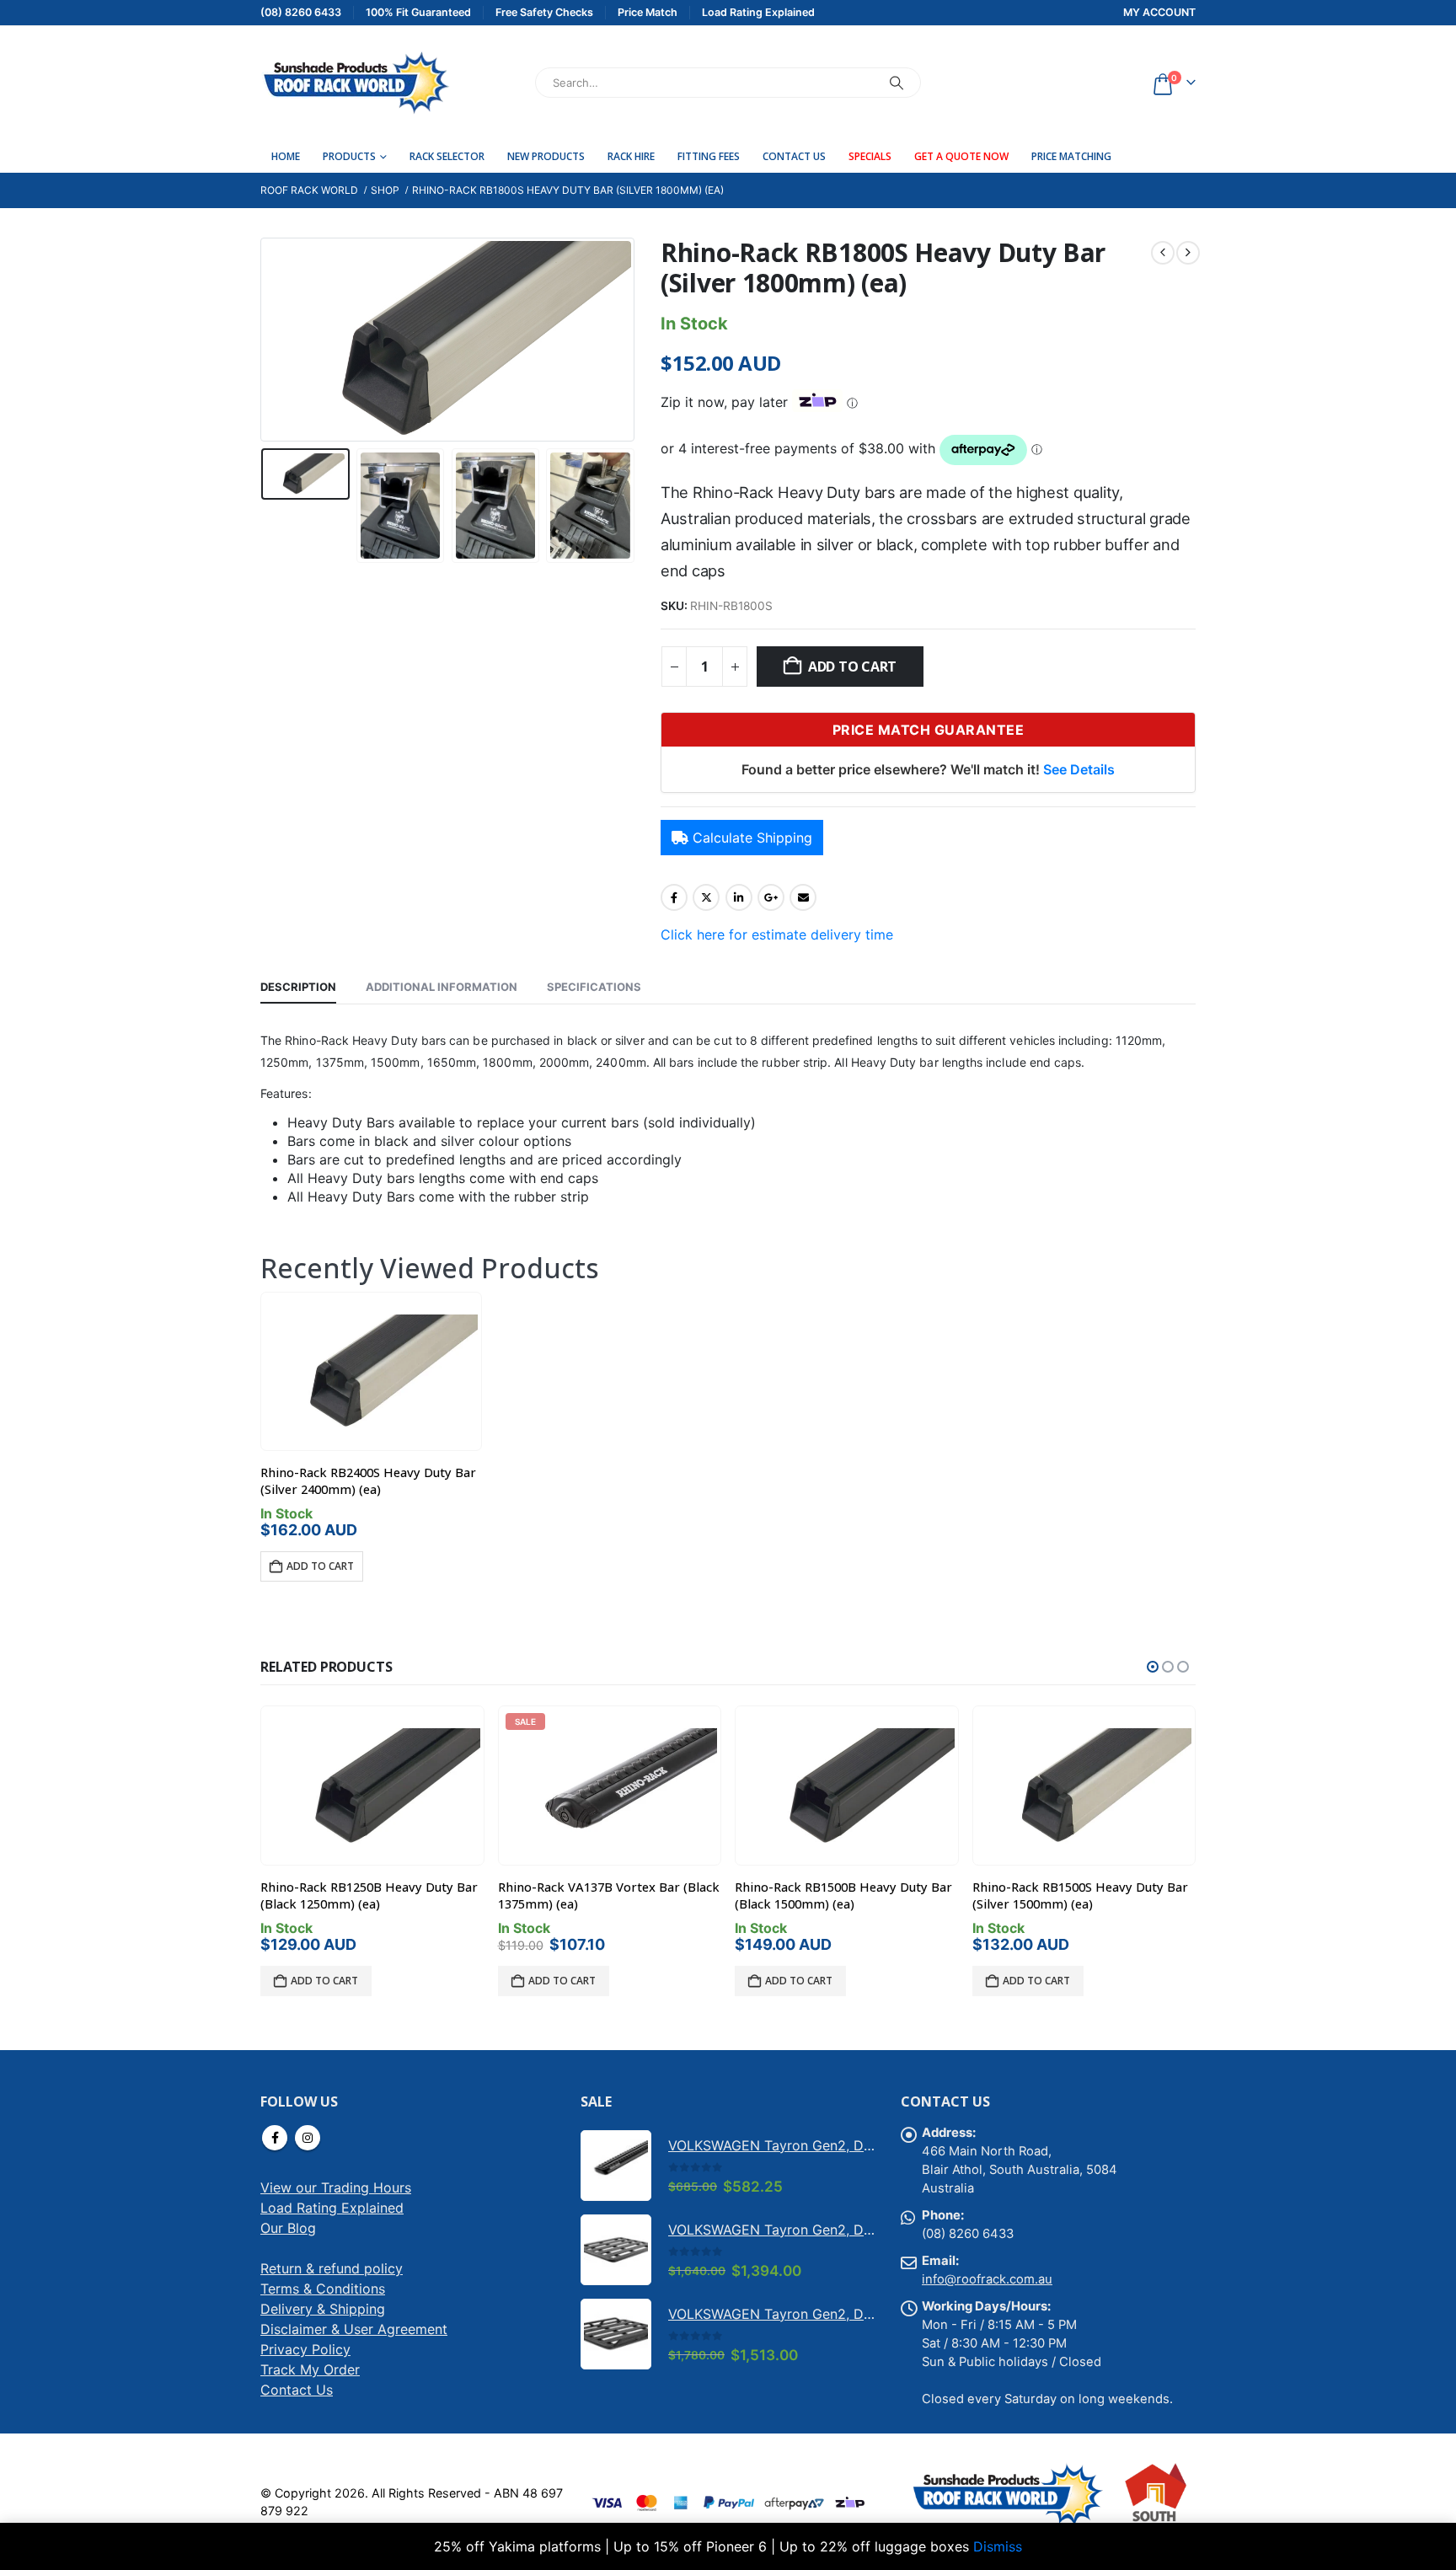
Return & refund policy (332, 2268)
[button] (265, 340)
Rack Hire (631, 156)
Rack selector (447, 156)
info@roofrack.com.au (987, 2279)
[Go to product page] (371, 1372)
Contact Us (794, 156)
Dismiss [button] (998, 2546)
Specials (870, 156)
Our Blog (288, 2228)
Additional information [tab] (442, 987)
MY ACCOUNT (1159, 12)
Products (349, 156)
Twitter (706, 897)
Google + (771, 897)
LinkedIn (739, 897)
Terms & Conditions (323, 2289)
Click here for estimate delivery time (777, 934)
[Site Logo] (355, 83)
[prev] (1163, 253)
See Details (1079, 769)
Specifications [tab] (594, 987)
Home (286, 156)
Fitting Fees (709, 156)
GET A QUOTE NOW (961, 156)
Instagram (308, 2138)
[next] (1188, 253)
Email (803, 897)
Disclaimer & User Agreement (354, 2329)
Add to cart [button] (320, 1566)
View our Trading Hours (336, 2187)
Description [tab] (298, 987)
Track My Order (310, 2369)
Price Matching (1071, 156)
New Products (546, 156)
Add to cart (852, 667)
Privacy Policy (305, 2349)
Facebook (674, 897)
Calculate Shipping (752, 838)
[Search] (897, 83)
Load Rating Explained (332, 2208)
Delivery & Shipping (323, 2309)
